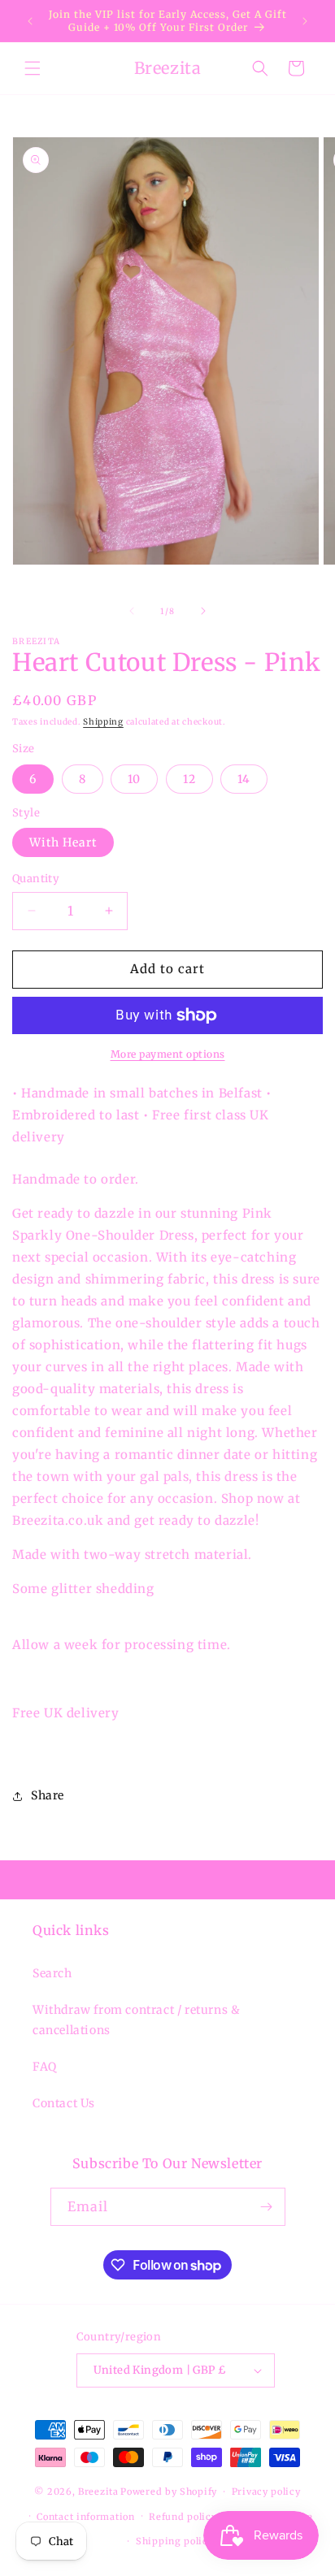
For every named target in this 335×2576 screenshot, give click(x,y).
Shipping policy (175, 2541)
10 (134, 779)
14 (244, 779)
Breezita (98, 2492)
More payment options (168, 1054)
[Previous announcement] (30, 21)
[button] (33, 68)
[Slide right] (203, 611)
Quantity (36, 879)
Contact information (85, 2517)
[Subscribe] (267, 2207)
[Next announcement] (305, 21)
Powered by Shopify (169, 2492)
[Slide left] (132, 611)
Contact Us (64, 2103)
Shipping (103, 722)
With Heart (63, 842)
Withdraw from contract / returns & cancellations (136, 2020)
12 (189, 779)
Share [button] (48, 1795)
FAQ (45, 2067)
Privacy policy (266, 2492)
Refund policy (183, 2517)
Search (52, 1973)
